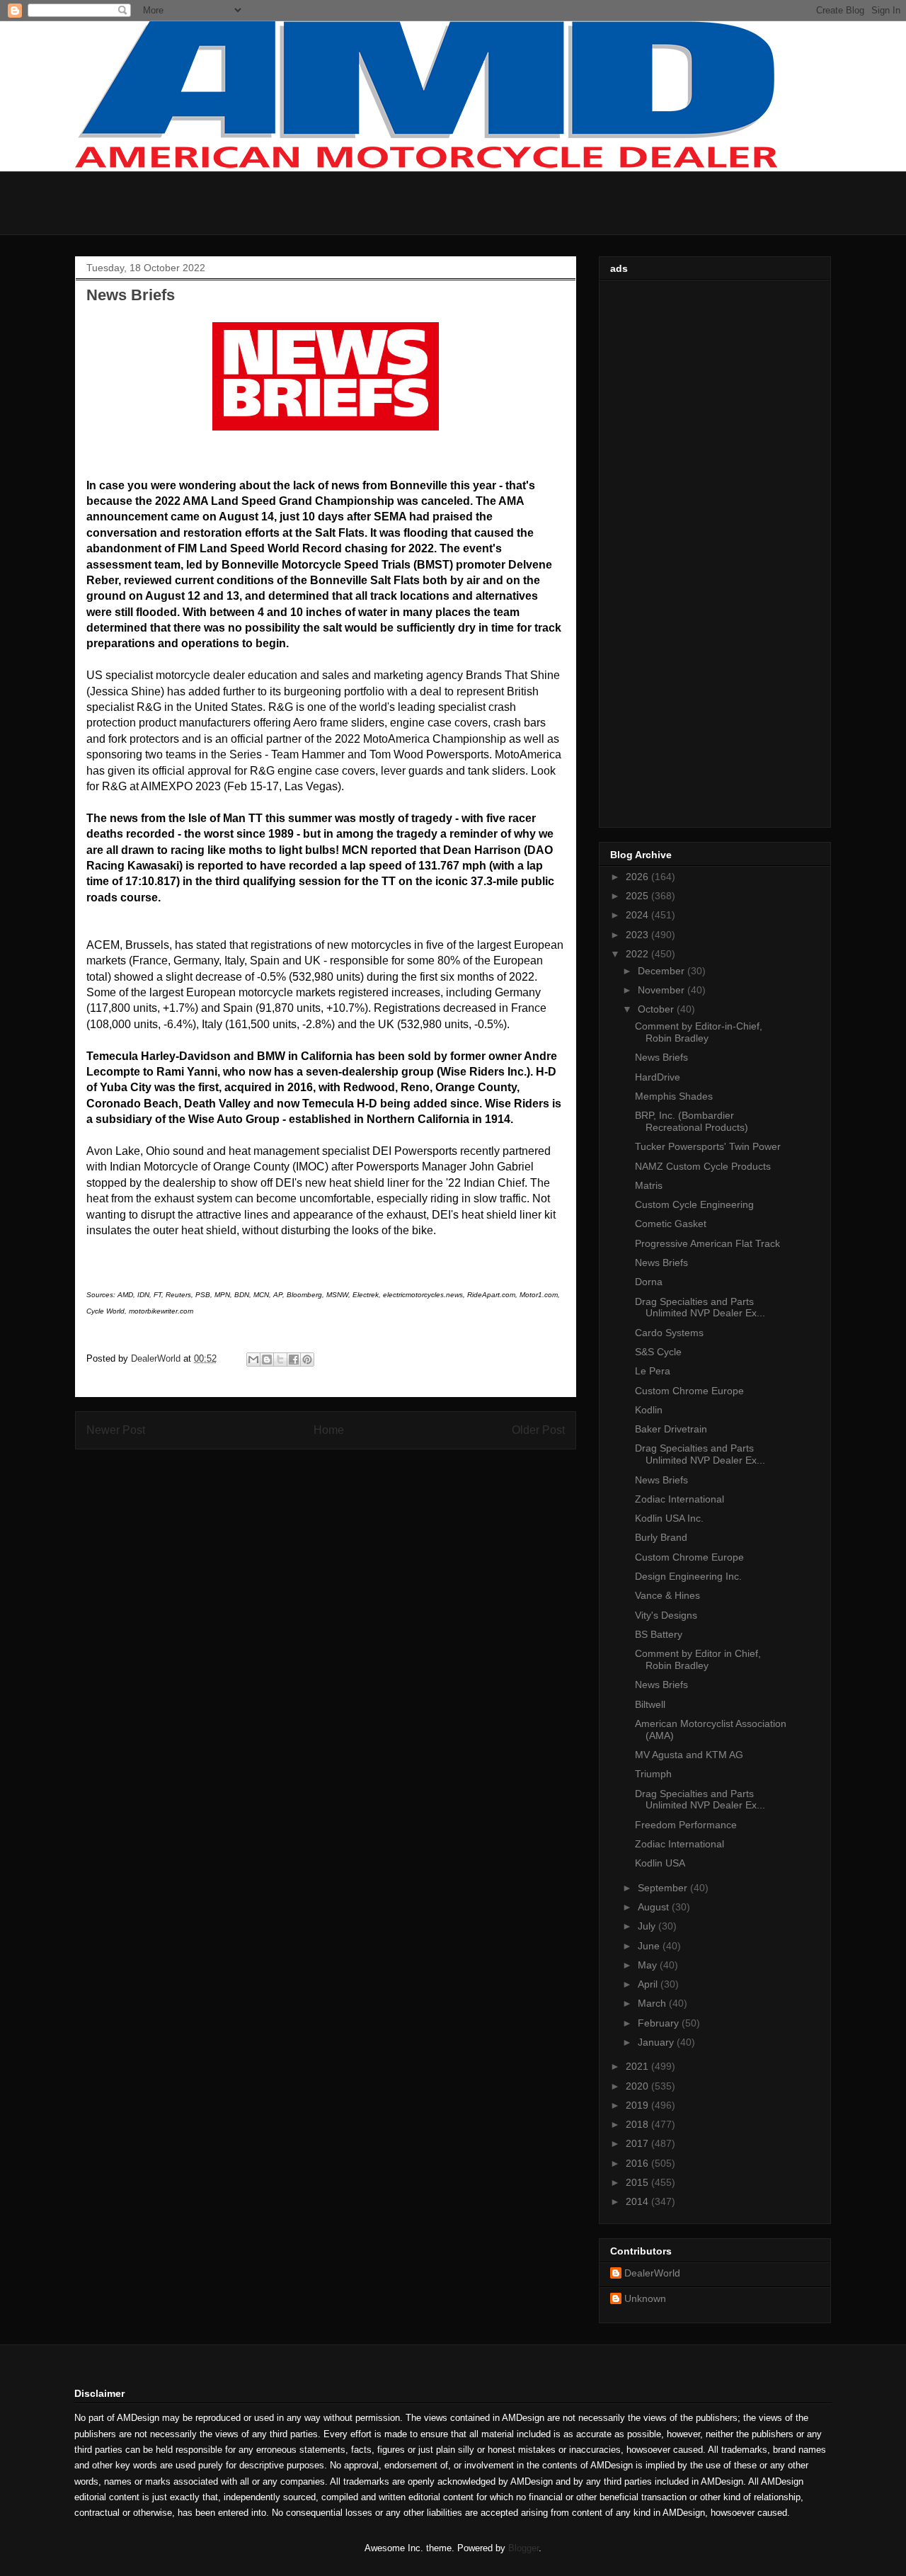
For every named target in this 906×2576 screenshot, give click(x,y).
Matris (649, 1185)
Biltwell (650, 1704)
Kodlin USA (660, 1863)
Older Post (538, 1430)
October (657, 1009)
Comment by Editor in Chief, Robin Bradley (698, 1659)
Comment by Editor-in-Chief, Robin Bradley (699, 1032)
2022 (638, 954)
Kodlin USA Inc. (669, 1518)
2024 (638, 915)
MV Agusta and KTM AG (689, 1755)
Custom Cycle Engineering (694, 1204)
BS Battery (659, 1634)
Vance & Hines (667, 1595)
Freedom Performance (686, 1825)
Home (329, 1430)
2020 (638, 2086)
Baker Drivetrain (671, 1429)
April (649, 1984)
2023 (638, 935)
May (649, 1965)
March (653, 2003)
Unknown (645, 2298)
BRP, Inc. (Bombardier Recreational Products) (692, 1121)
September (664, 1888)
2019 (638, 2105)
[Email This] (253, 1360)
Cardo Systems (669, 1333)
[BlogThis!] (267, 1360)
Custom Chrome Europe (689, 1391)
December (663, 971)
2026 (638, 877)
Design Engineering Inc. (688, 1576)
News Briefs (661, 1057)
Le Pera (653, 1371)
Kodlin (649, 1410)
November (663, 990)
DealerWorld (652, 2273)
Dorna (649, 1282)
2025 (638, 896)
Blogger (523, 2548)
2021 (638, 2066)
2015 (638, 2182)
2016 (638, 2163)
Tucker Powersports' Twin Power (708, 1146)
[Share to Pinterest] (307, 1360)
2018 (638, 2124)
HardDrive (658, 1077)
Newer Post (116, 1430)
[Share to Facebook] (294, 1360)
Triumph (653, 1774)
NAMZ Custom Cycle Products (703, 1166)
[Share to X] (280, 1360)
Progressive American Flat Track (707, 1243)
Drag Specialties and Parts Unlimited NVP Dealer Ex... (700, 1307)
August (655, 1907)
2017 (638, 2143)
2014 (638, 2201)
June (650, 1946)
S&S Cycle (658, 1352)
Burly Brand (661, 1537)
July (648, 1926)
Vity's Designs (666, 1615)
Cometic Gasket (671, 1224)
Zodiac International (679, 1499)
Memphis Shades (674, 1096)
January (657, 2042)
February (660, 2023)
